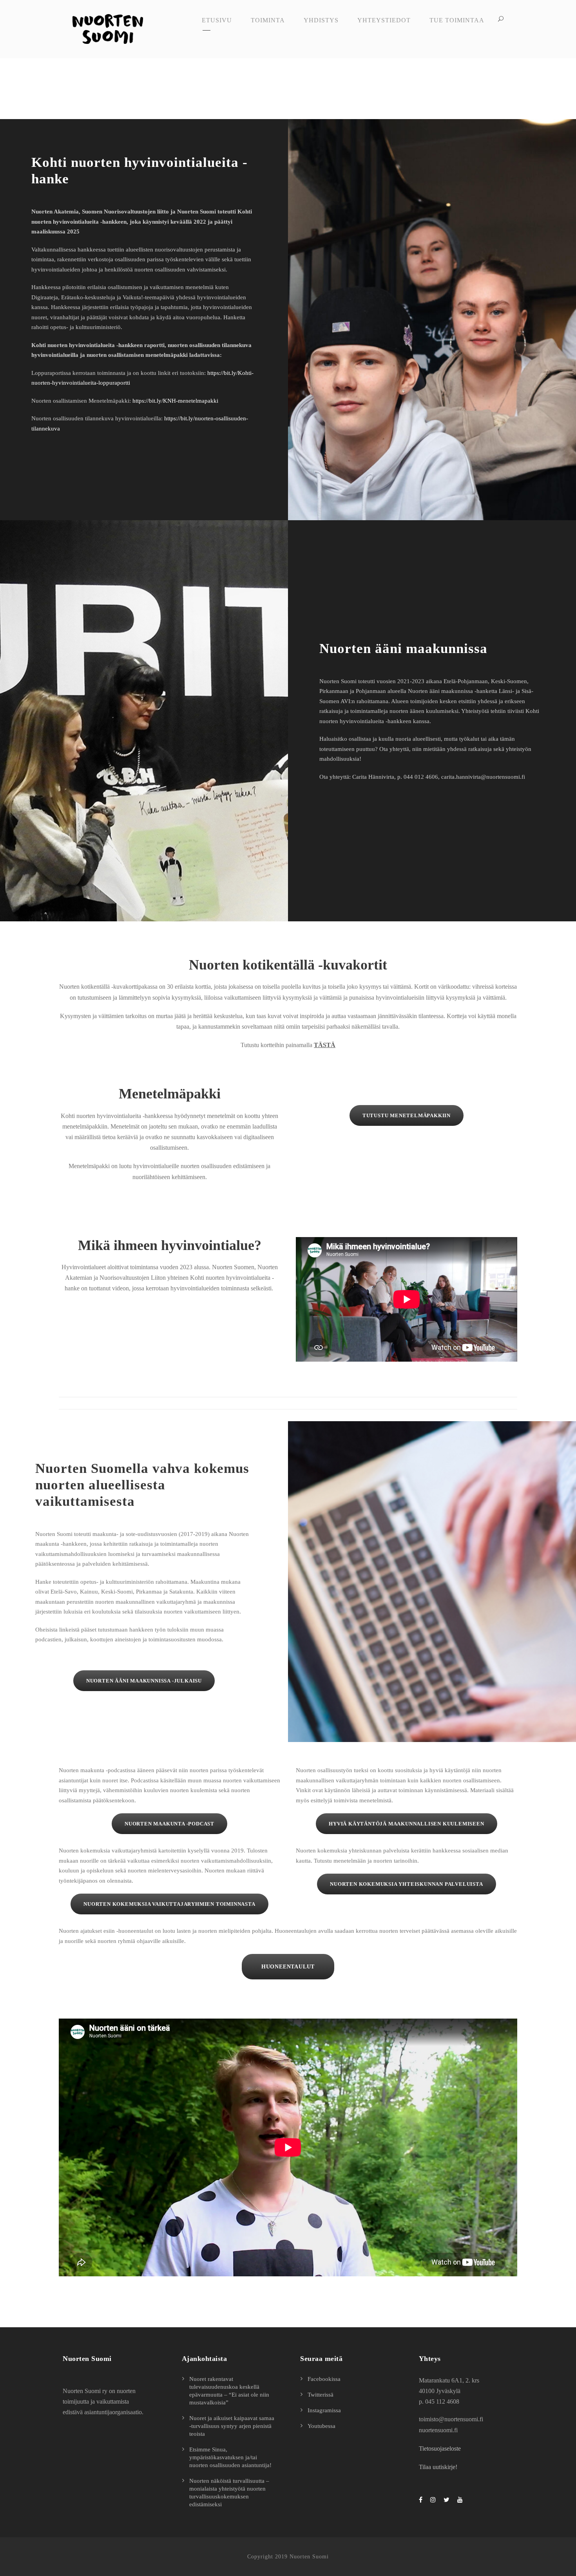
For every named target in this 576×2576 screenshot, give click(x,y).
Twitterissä (321, 2395)
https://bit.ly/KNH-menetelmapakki (175, 401)
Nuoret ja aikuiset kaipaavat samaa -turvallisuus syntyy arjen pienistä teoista (232, 2426)
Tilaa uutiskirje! (438, 2467)
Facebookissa (324, 2379)
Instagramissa (324, 2410)
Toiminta (268, 20)
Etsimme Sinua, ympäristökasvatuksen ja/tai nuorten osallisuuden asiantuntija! (230, 2457)
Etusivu (217, 20)
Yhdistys (321, 20)
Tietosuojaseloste (440, 2448)
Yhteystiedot (384, 20)
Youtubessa (322, 2426)
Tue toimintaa (457, 20)
